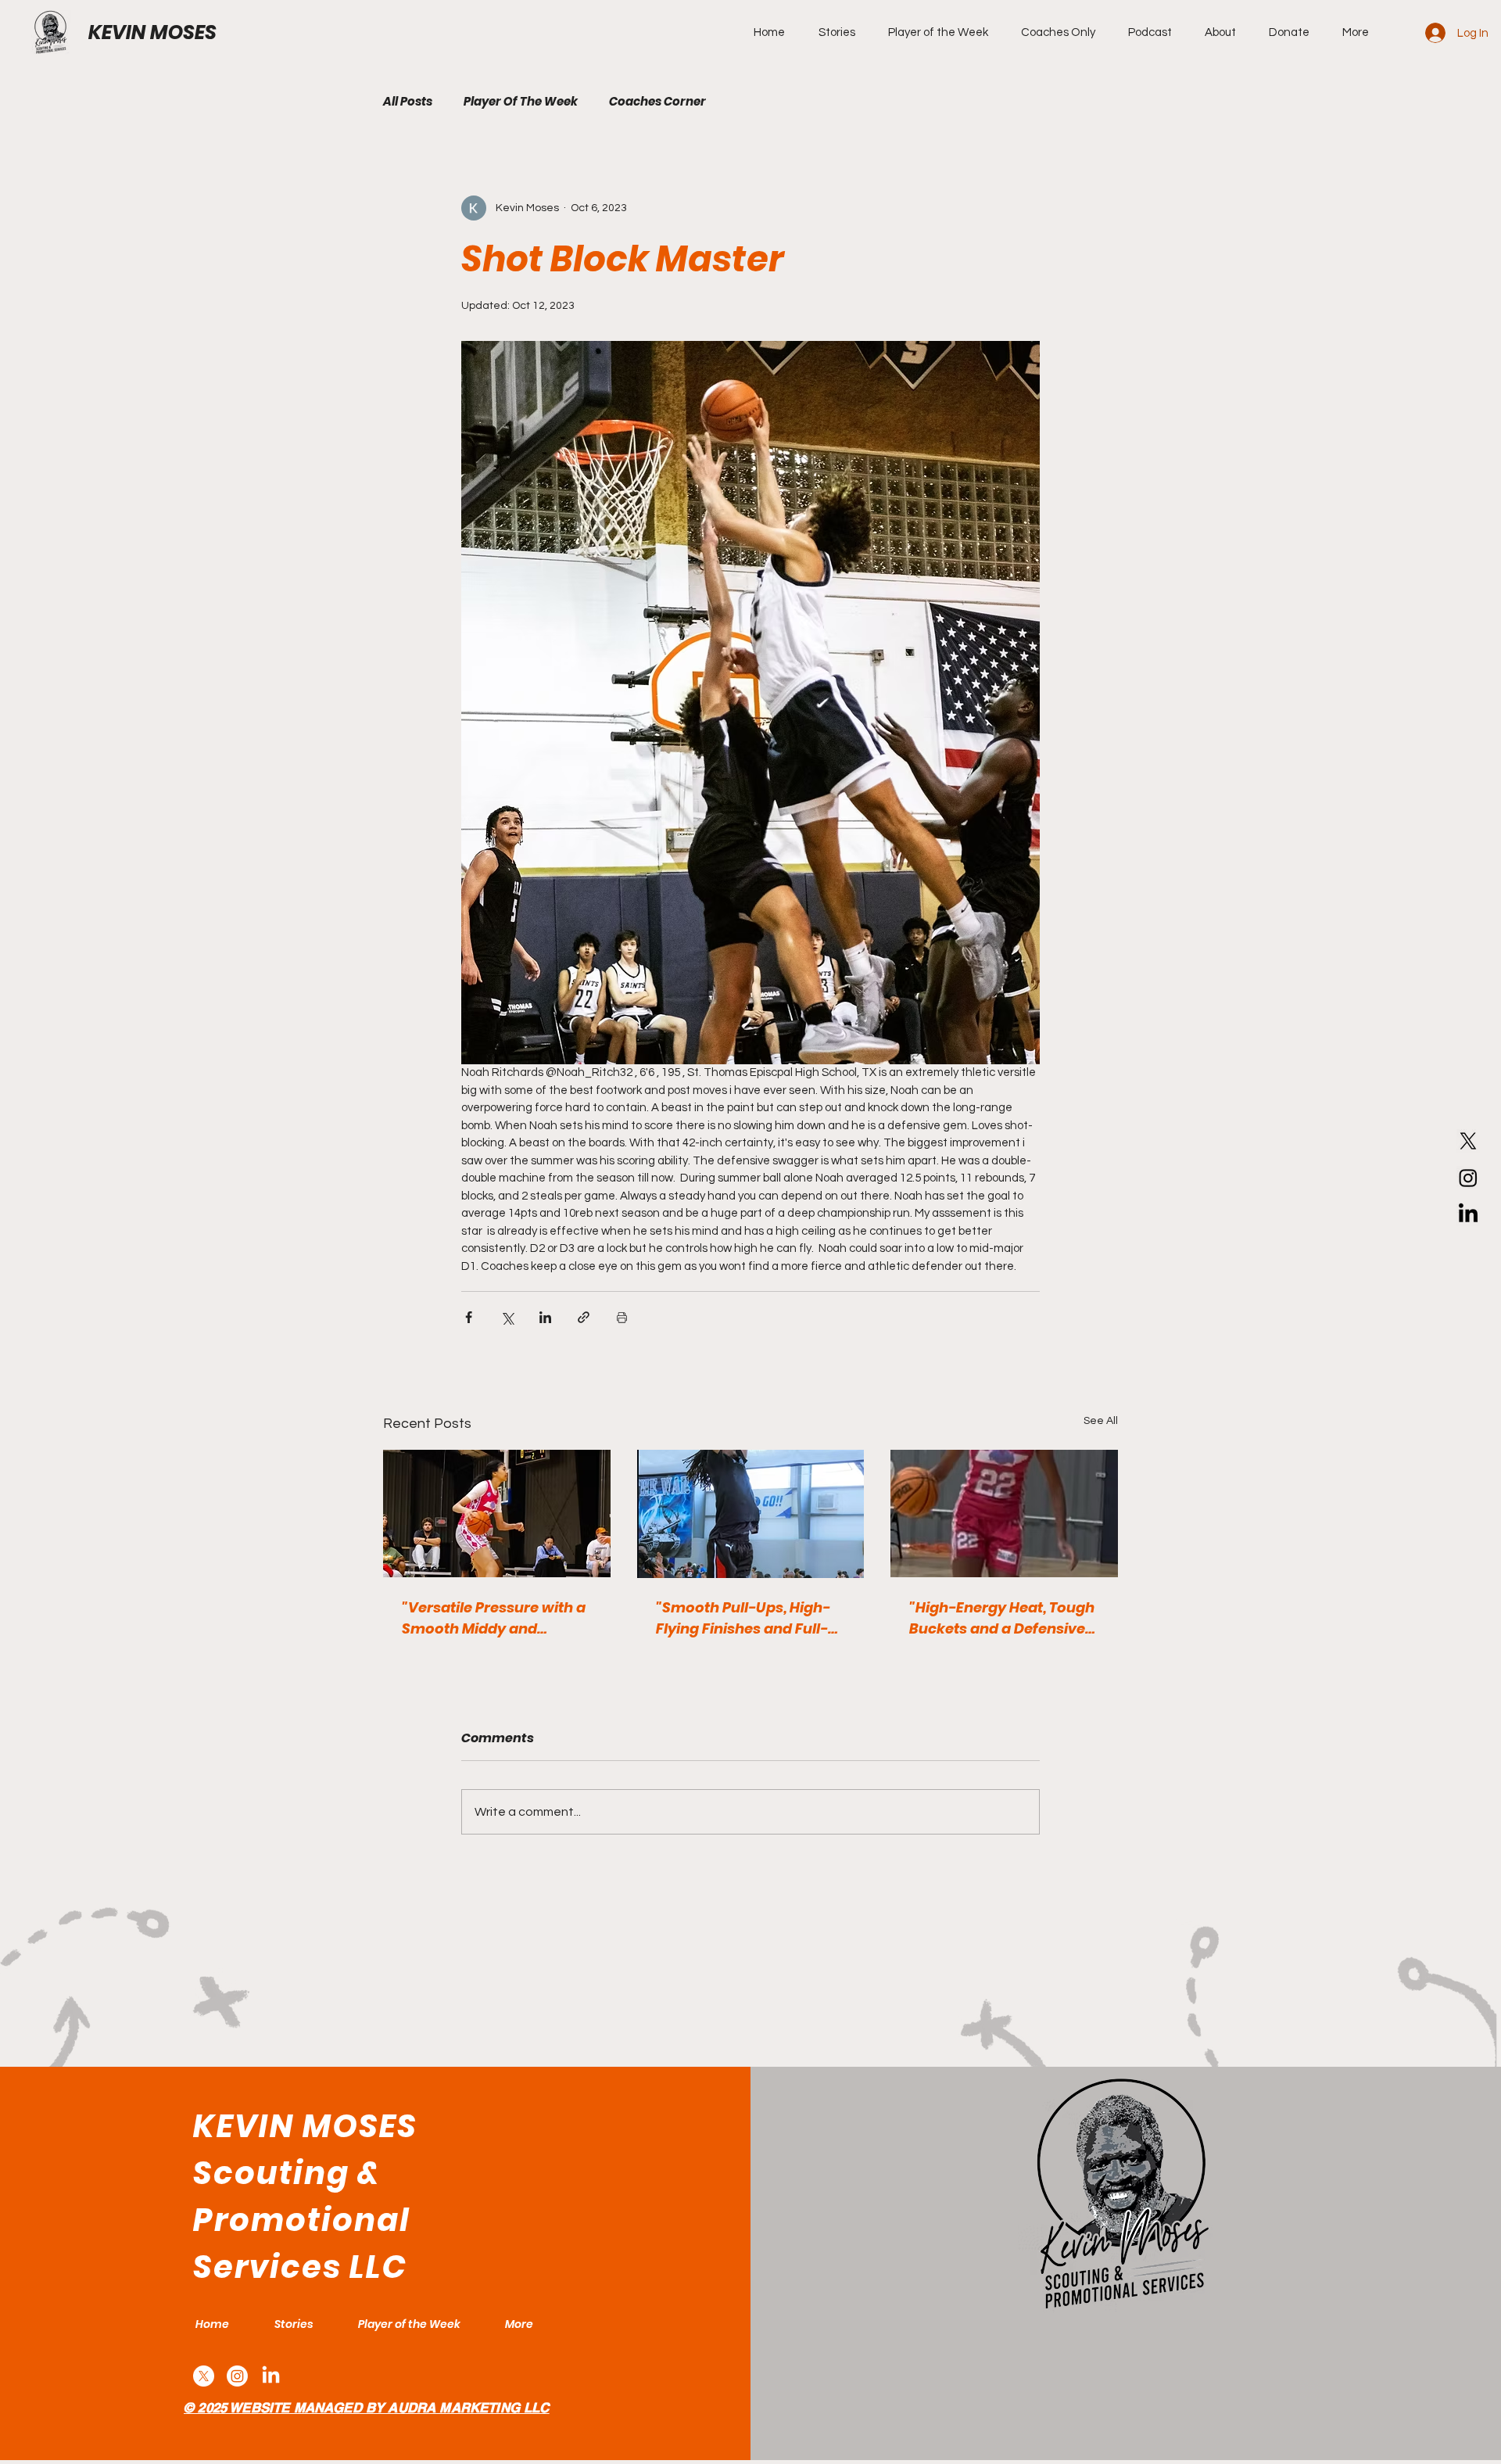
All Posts (408, 102)
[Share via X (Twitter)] (507, 1317)
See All (1101, 1421)
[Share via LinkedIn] (545, 1317)
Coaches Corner (657, 102)
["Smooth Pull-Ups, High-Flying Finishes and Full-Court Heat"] (751, 1514)
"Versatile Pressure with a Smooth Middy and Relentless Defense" (494, 1618)
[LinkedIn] (1468, 1214)
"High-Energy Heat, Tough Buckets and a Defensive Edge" (1002, 1618)
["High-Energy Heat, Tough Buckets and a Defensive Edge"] (1004, 1514)
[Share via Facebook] (469, 1317)
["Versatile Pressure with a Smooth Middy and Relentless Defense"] (497, 1514)
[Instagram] (1468, 1178)
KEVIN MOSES (152, 32)
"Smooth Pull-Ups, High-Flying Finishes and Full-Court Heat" (743, 1618)
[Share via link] (584, 1317)
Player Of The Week (521, 102)
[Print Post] (622, 1317)
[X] (1468, 1141)
